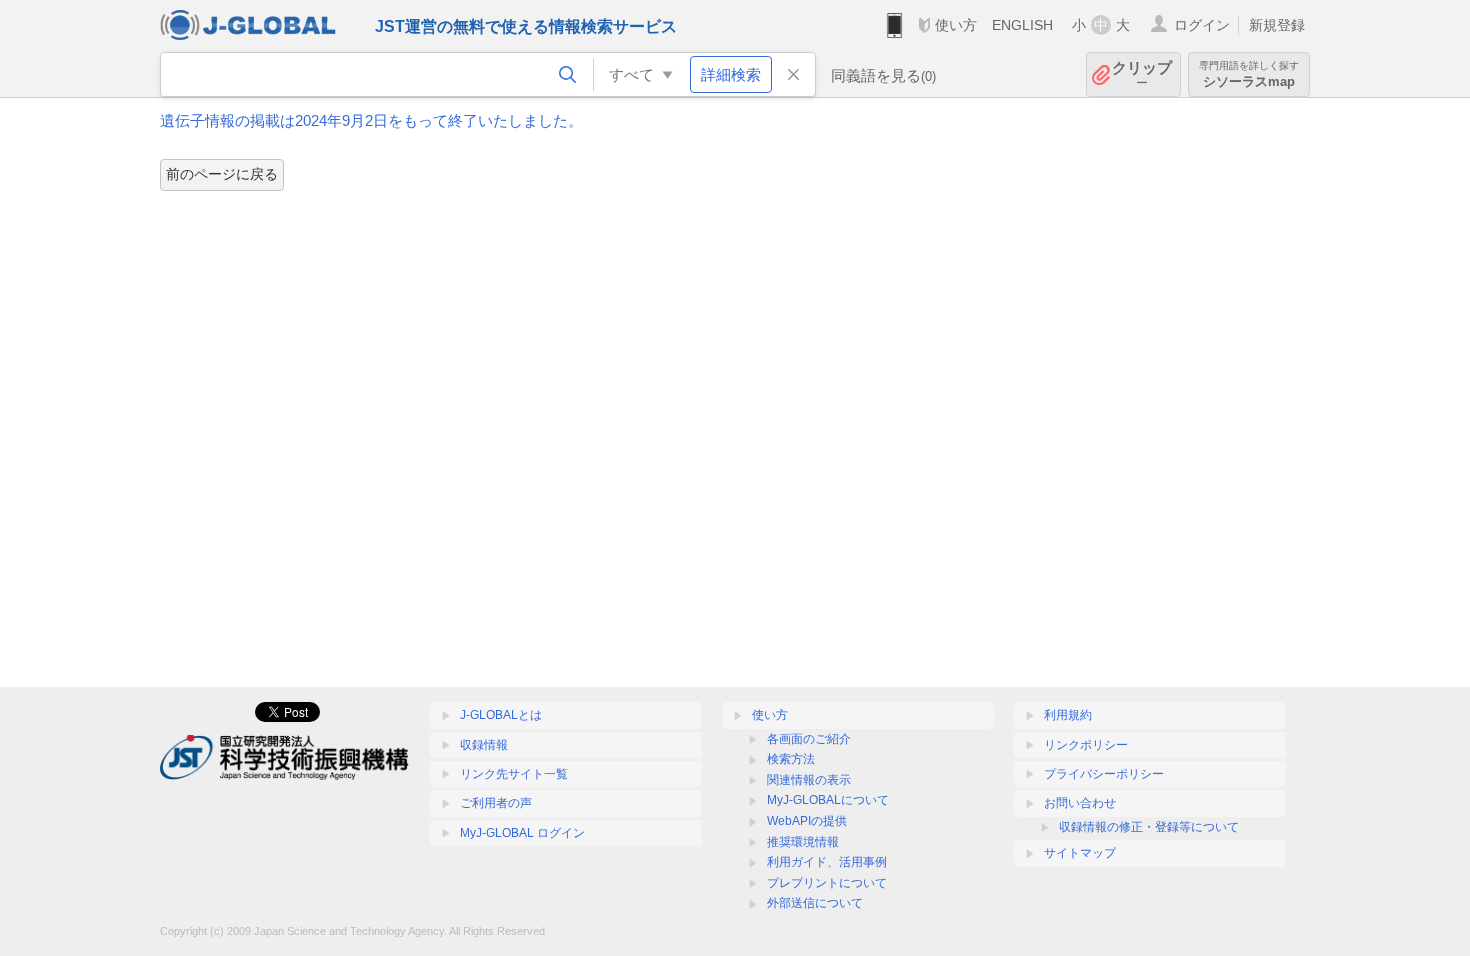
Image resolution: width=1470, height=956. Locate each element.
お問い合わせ (1080, 803)
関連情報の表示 (809, 780)
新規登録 (1277, 25)
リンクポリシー (1086, 745)
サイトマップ (1080, 853)
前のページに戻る (222, 174)
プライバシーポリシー (1104, 774)
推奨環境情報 (803, 842)
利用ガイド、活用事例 (827, 862)
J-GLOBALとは (501, 715)
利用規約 (1068, 715)
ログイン (1202, 25)
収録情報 (484, 745)
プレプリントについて (827, 883)
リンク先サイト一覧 (514, 774)
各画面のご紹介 (809, 739)
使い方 (956, 25)
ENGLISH (1022, 25)
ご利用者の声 (496, 803)
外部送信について (815, 903)
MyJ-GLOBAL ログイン (522, 833)
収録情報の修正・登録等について (1149, 827)
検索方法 (791, 759)
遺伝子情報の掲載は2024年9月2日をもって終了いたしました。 (371, 120)
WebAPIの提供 (807, 821)
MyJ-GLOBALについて (828, 800)
